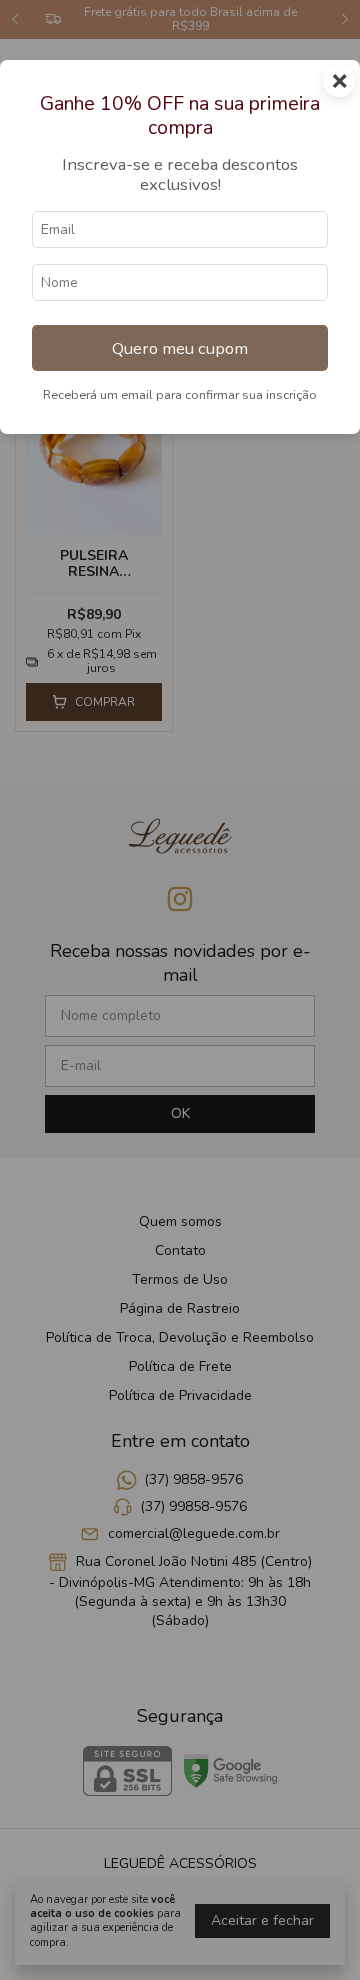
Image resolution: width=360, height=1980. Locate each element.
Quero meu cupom (180, 348)
